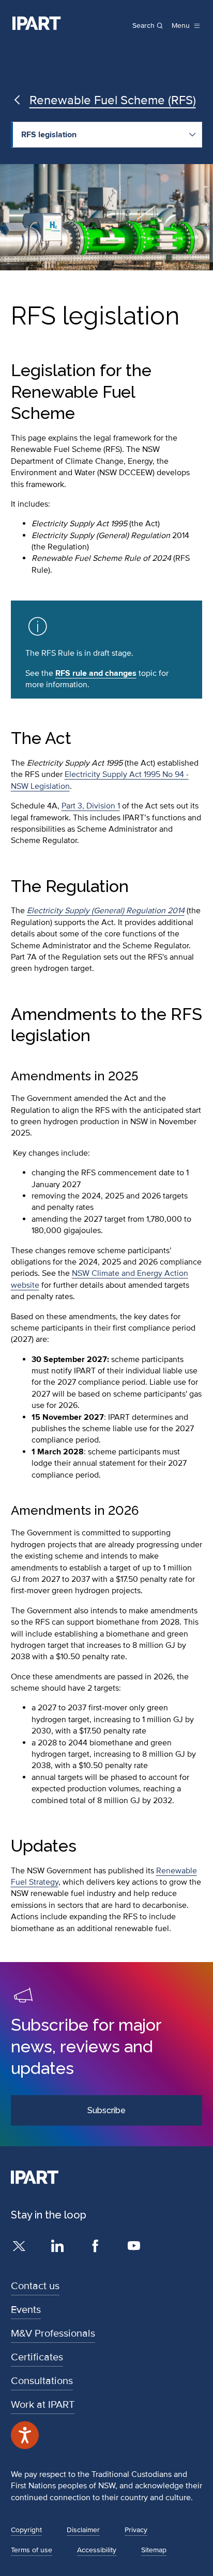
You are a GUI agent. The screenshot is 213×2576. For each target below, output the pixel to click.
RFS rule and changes (96, 673)
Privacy (136, 2530)
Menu (181, 26)
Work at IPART (43, 2405)
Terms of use (32, 2550)
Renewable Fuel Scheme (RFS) (113, 100)
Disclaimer (83, 2530)
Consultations (42, 2381)
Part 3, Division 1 (91, 806)
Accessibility (97, 2550)
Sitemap (154, 2550)
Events (26, 2310)
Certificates (37, 2357)
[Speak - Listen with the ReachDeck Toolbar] (25, 2435)
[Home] (37, 23)
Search (143, 26)
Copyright (26, 2530)
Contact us (35, 2286)
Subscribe (106, 2110)
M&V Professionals (53, 2334)
